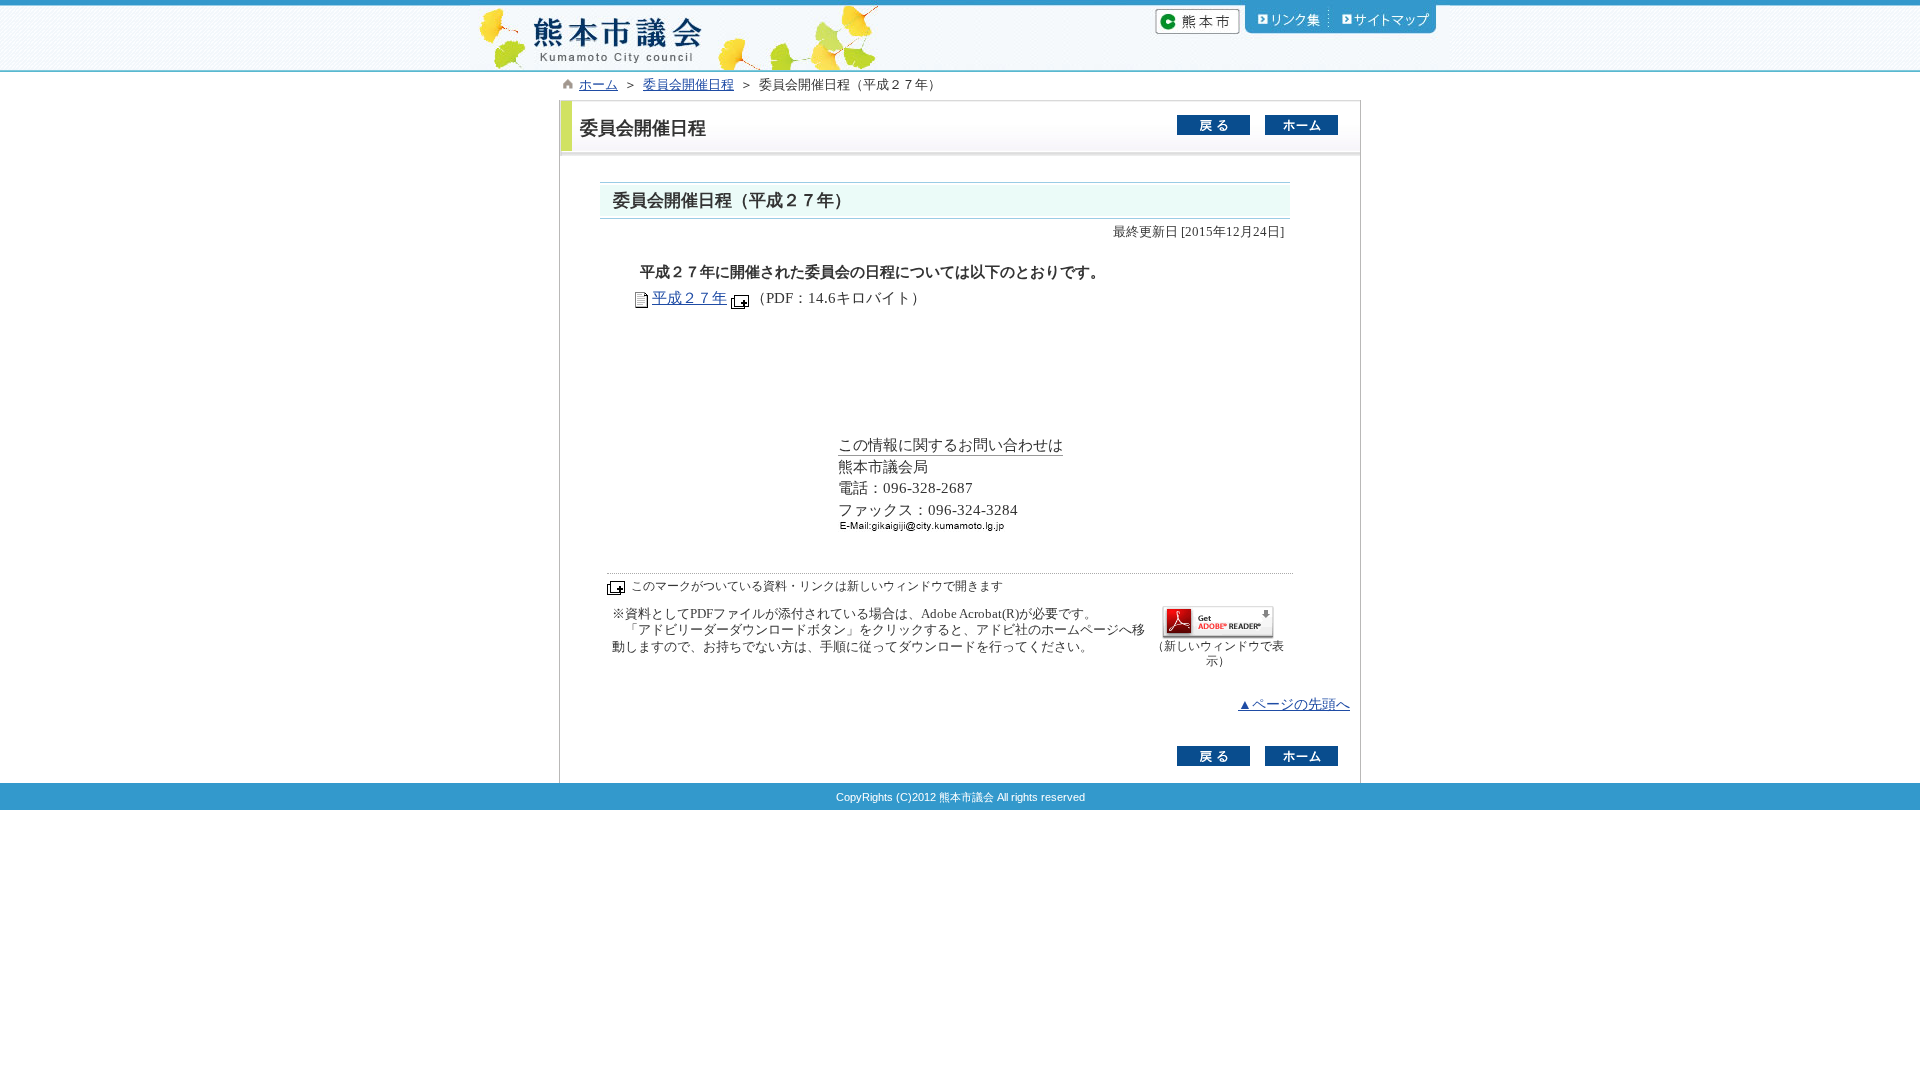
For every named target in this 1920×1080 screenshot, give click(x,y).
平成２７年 (689, 297)
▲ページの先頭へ (1294, 704)
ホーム (598, 85)
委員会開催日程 (688, 85)
